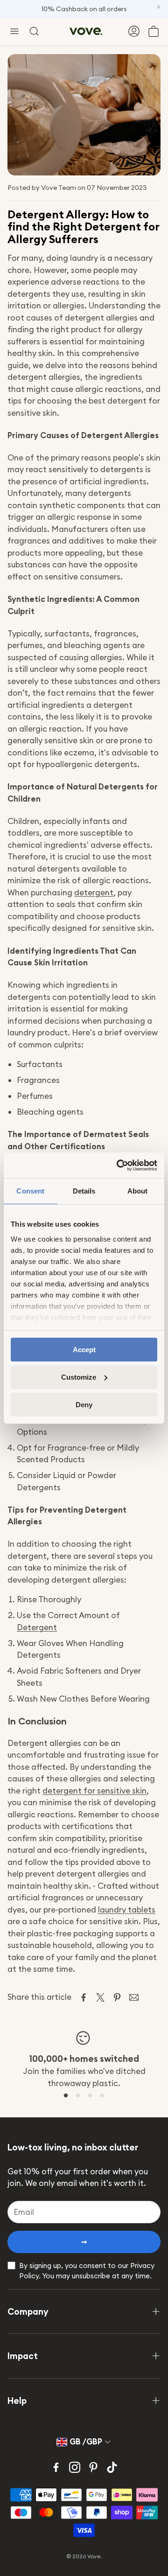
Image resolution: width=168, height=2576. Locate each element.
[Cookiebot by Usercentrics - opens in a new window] (119, 1165)
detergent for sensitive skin (94, 1791)
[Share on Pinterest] (117, 1997)
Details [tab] (84, 1191)
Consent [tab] (30, 1191)
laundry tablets (127, 1910)
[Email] (134, 1997)
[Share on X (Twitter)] (100, 1997)
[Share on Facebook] (84, 1997)
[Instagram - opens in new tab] (75, 2467)
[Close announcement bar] (159, 7)
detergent (94, 893)
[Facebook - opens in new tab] (56, 2467)
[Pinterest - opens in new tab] (93, 2467)
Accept (84, 1350)
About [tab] (138, 1191)
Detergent (37, 1627)
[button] (14, 31)
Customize (79, 1377)
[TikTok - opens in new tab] (112, 2467)
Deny (84, 1404)
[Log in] (134, 31)
